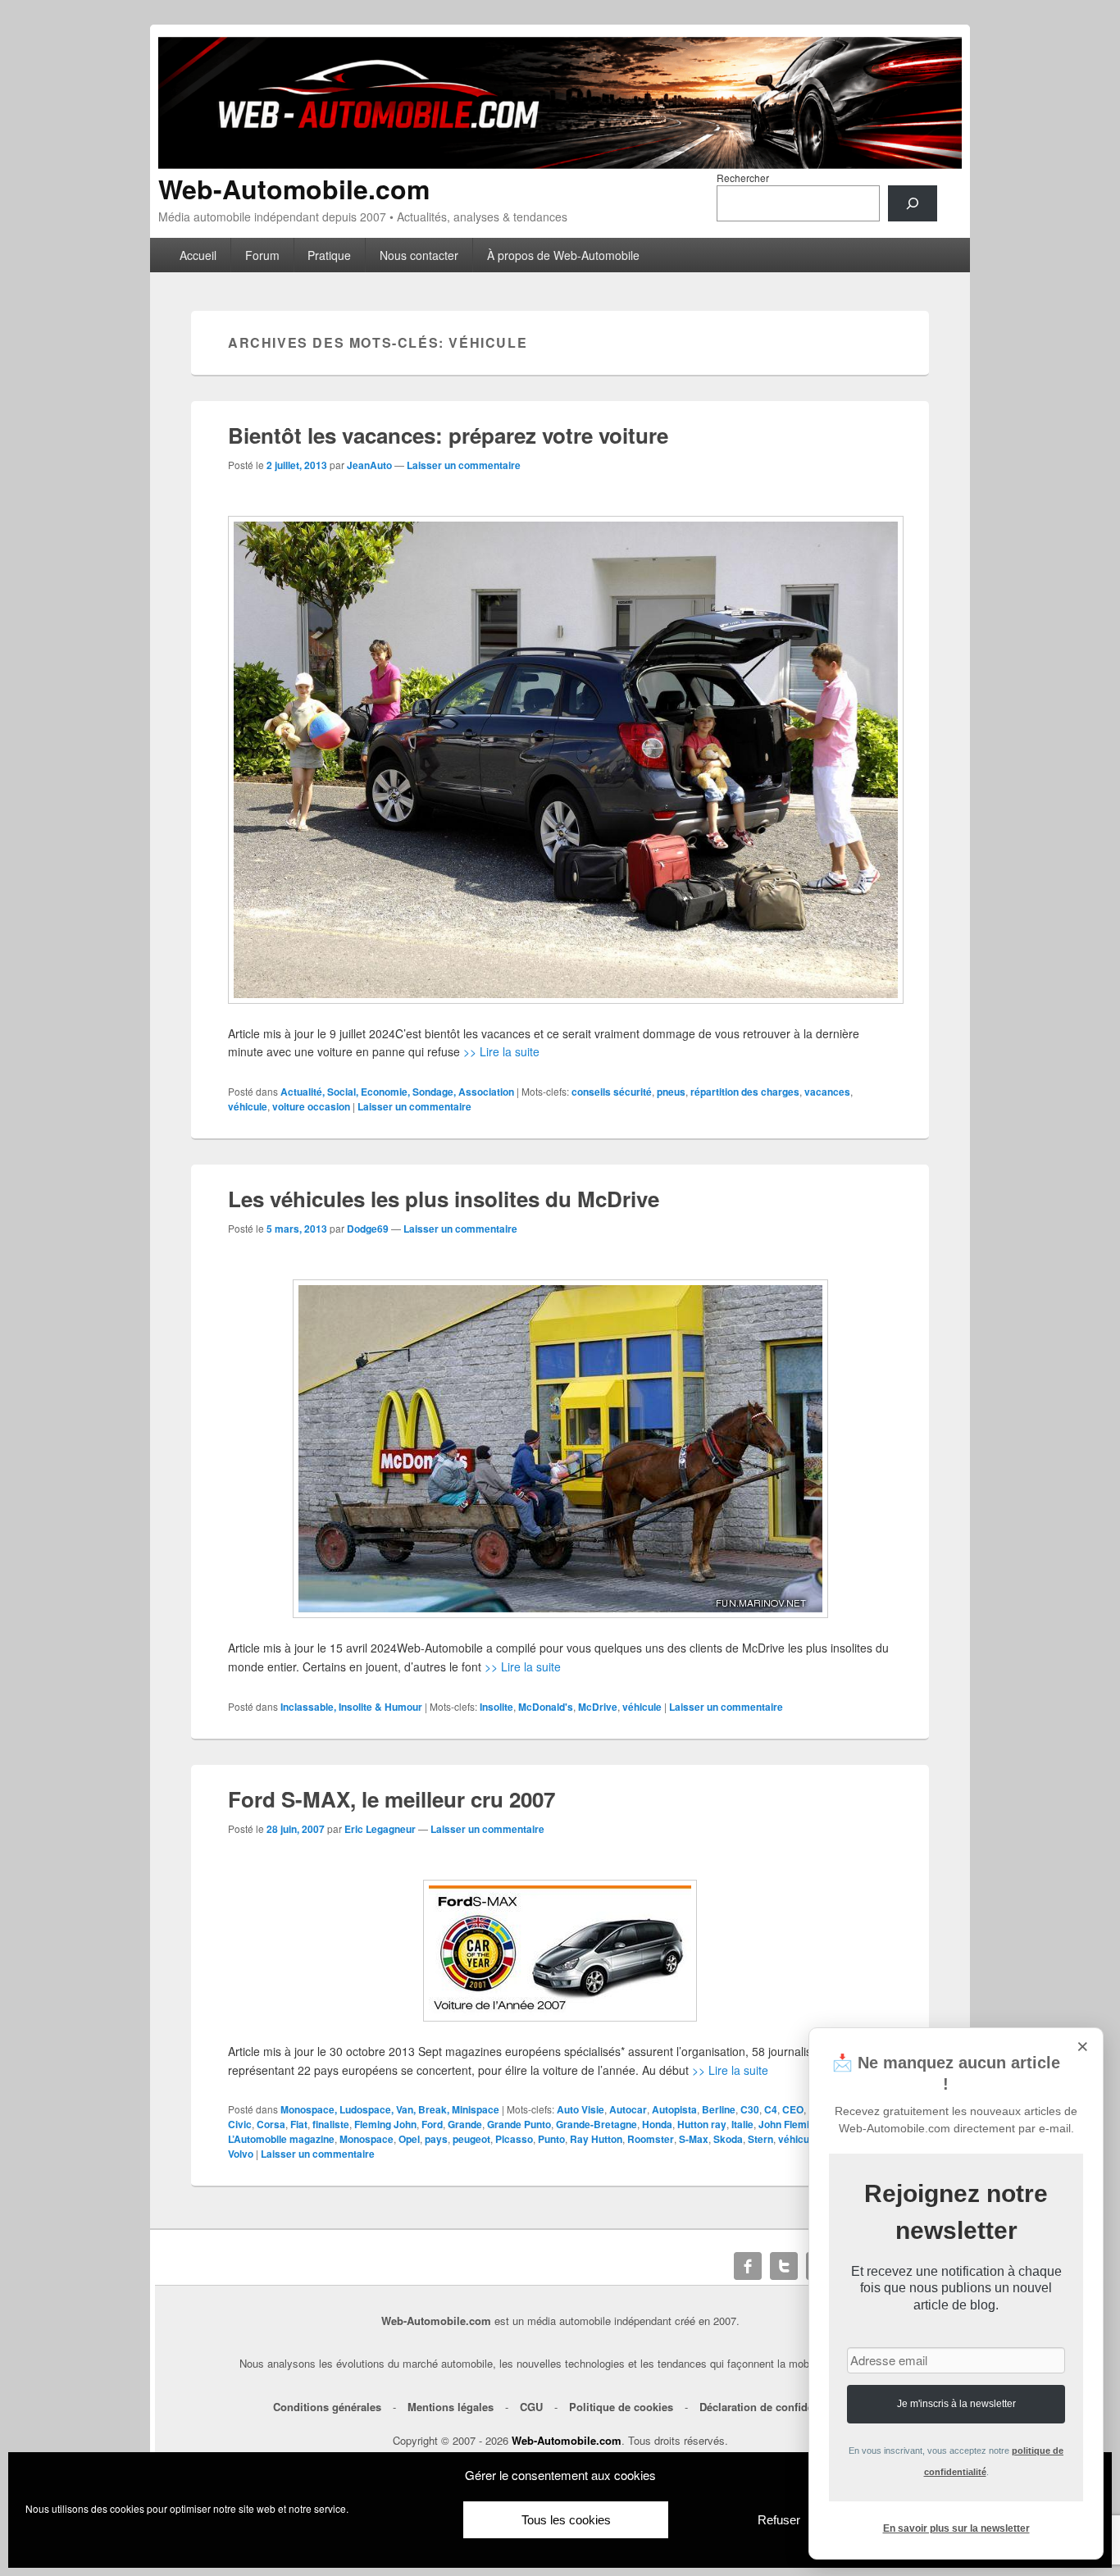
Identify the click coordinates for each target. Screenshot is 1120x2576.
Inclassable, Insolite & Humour (351, 1707)
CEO (793, 2109)
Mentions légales (451, 2407)
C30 (750, 2109)
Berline (719, 2109)
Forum (262, 255)
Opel (409, 2139)
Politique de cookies (621, 2407)
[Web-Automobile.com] (560, 164)
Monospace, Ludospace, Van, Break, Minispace (390, 2109)
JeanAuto (369, 465)
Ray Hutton (596, 2139)
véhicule (248, 1106)
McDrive (598, 1707)
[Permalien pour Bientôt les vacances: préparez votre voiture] (560, 760)
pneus (671, 1092)
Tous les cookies (566, 2520)
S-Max (694, 2139)
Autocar (628, 2109)
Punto (551, 2139)
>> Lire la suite (501, 1051)
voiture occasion (311, 1106)
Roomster (651, 2139)
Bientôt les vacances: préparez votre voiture (448, 435)
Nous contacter (419, 255)
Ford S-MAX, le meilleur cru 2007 (392, 1799)
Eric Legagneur (380, 1829)
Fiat (299, 2124)
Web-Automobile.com (294, 189)
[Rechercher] (913, 203)
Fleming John (385, 2124)
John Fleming (790, 2124)
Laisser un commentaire (464, 465)
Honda (657, 2124)
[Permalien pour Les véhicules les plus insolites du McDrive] (560, 1449)
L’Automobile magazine (281, 2139)
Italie (742, 2124)
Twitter (784, 2266)
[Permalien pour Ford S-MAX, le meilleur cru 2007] (560, 1951)
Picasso (514, 2139)
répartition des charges (745, 1092)
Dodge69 (368, 1229)
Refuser (779, 2520)
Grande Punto (519, 2124)
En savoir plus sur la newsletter (956, 2528)
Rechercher (743, 178)
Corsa (271, 2124)
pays (436, 2139)
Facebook (748, 2266)
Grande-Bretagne (596, 2124)
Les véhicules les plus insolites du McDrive (444, 1199)
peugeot (471, 2139)
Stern (760, 2139)
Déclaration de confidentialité (774, 2407)
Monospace (367, 2139)
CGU (531, 2407)
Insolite (496, 1707)
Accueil (198, 255)
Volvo (241, 2154)
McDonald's (546, 1707)
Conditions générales (327, 2407)
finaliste (331, 2124)
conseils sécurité (612, 1092)
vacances (827, 1092)
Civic (240, 2124)
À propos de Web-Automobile (563, 255)
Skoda (728, 2139)
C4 (771, 2109)
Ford (432, 2124)
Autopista (674, 2109)
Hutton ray (702, 2124)
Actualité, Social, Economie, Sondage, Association (397, 1092)
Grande (465, 2124)
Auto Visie (580, 2109)
